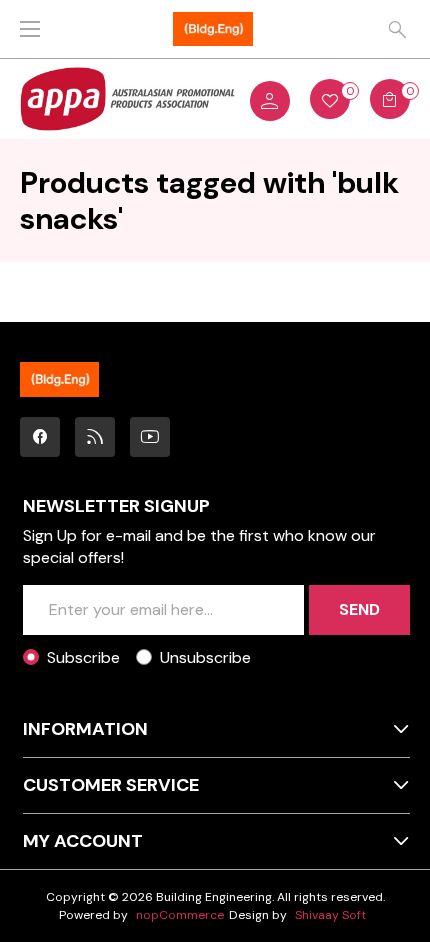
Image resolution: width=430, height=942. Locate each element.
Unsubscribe (205, 657)
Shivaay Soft (330, 915)
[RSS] (95, 437)
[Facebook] (40, 437)
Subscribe (83, 657)
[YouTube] (150, 437)
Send (359, 609)
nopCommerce (180, 915)
